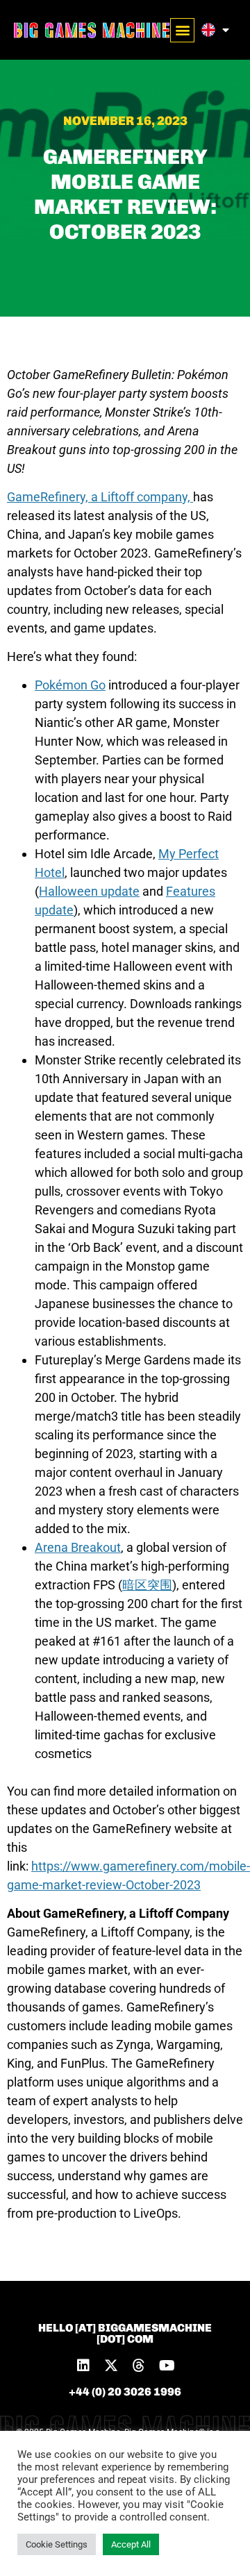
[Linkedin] (83, 2366)
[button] (182, 30)
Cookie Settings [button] (57, 2544)
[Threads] (139, 2366)
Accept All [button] (131, 2544)
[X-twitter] (111, 2366)
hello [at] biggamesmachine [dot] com (125, 2333)
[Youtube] (167, 2366)
